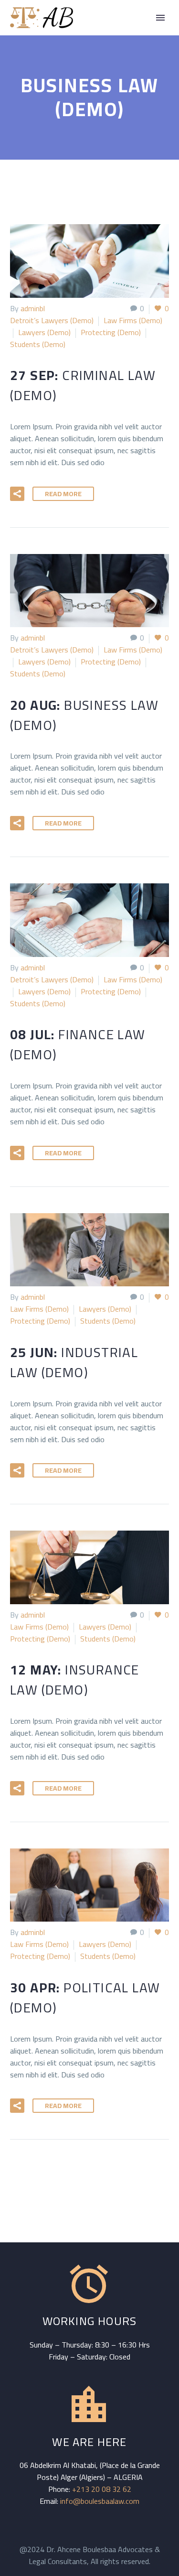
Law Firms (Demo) (133, 320)
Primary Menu (160, 18)
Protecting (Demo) (111, 332)
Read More (63, 494)
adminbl (33, 308)
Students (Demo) (38, 344)
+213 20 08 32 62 (102, 2489)
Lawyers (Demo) (44, 332)
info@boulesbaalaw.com (100, 2501)
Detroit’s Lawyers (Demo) (52, 320)
